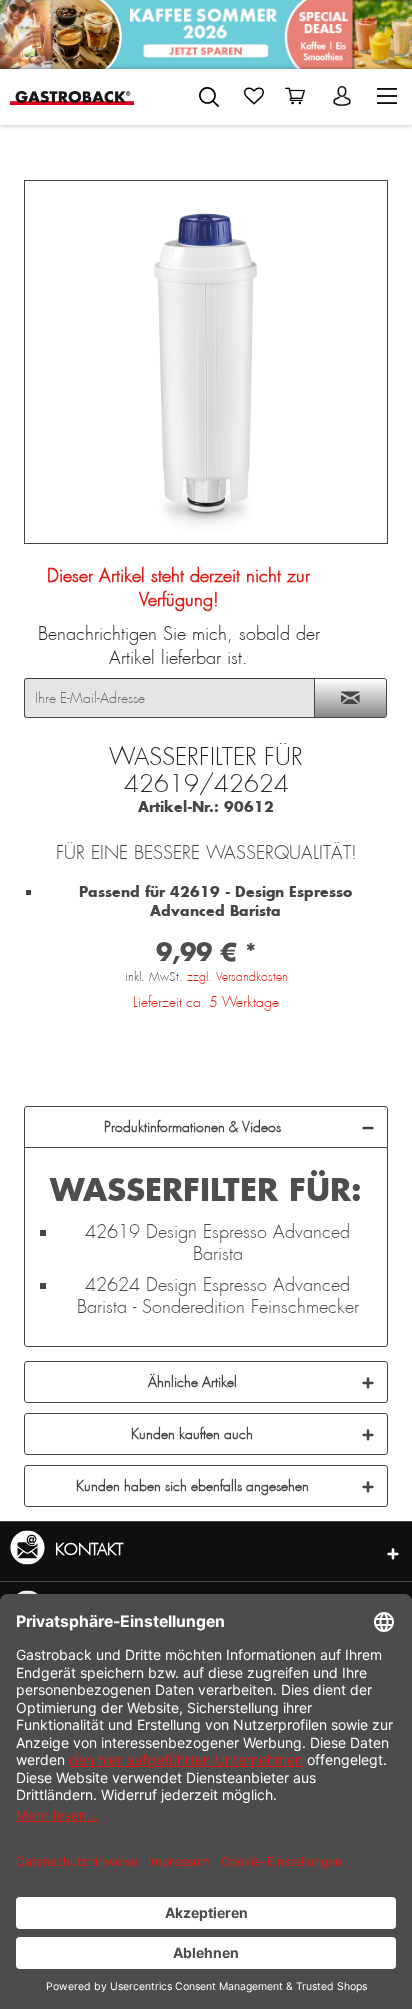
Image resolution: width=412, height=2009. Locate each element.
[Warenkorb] (299, 96)
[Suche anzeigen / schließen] (209, 97)
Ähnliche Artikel (192, 1382)
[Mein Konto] (344, 96)
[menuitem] (209, 93)
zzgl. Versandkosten (237, 977)
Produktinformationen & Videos (192, 1127)
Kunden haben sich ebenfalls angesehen (192, 1486)
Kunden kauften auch (192, 1434)
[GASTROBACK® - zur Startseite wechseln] (72, 96)
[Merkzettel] (254, 96)
